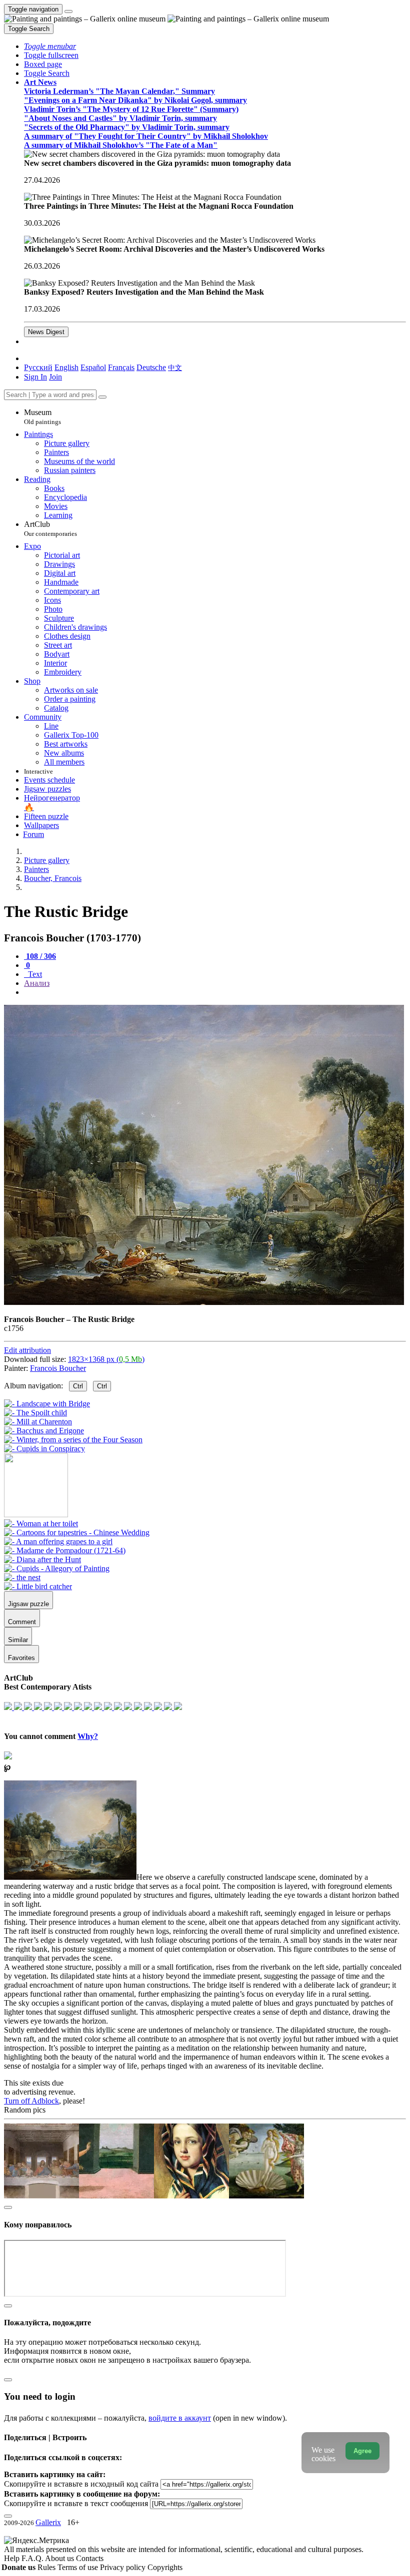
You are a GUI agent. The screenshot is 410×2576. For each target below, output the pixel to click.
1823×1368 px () (106, 1359)
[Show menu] (68, 11)
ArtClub (50, 529)
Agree (362, 2451)
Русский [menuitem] (38, 367)
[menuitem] (175, 367)
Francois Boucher (58, 1368)
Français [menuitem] (121, 367)
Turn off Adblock (31, 2101)
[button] (50, 46)
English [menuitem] (66, 367)
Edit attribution (27, 1350)
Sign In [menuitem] (35, 377)
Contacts (90, 2558)
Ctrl (78, 1386)
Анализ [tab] (37, 983)
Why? (88, 1736)
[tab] (40, 956)
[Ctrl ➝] (41, 1523)
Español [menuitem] (93, 367)
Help (13, 2558)
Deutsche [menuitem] (151, 367)
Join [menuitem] (55, 377)
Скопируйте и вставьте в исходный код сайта (81, 2484)
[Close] (102, 397)
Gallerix (48, 2522)
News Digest (46, 332)
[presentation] (215, 992)
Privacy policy (124, 2567)
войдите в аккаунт (180, 2418)
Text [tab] (34, 974)
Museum (42, 417)
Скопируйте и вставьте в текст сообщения (76, 2503)
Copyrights (165, 2567)
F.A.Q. (33, 2558)
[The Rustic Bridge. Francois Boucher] (204, 1302)
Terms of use (79, 2567)
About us (60, 2558)
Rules (47, 2567)
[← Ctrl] (44, 1449)
